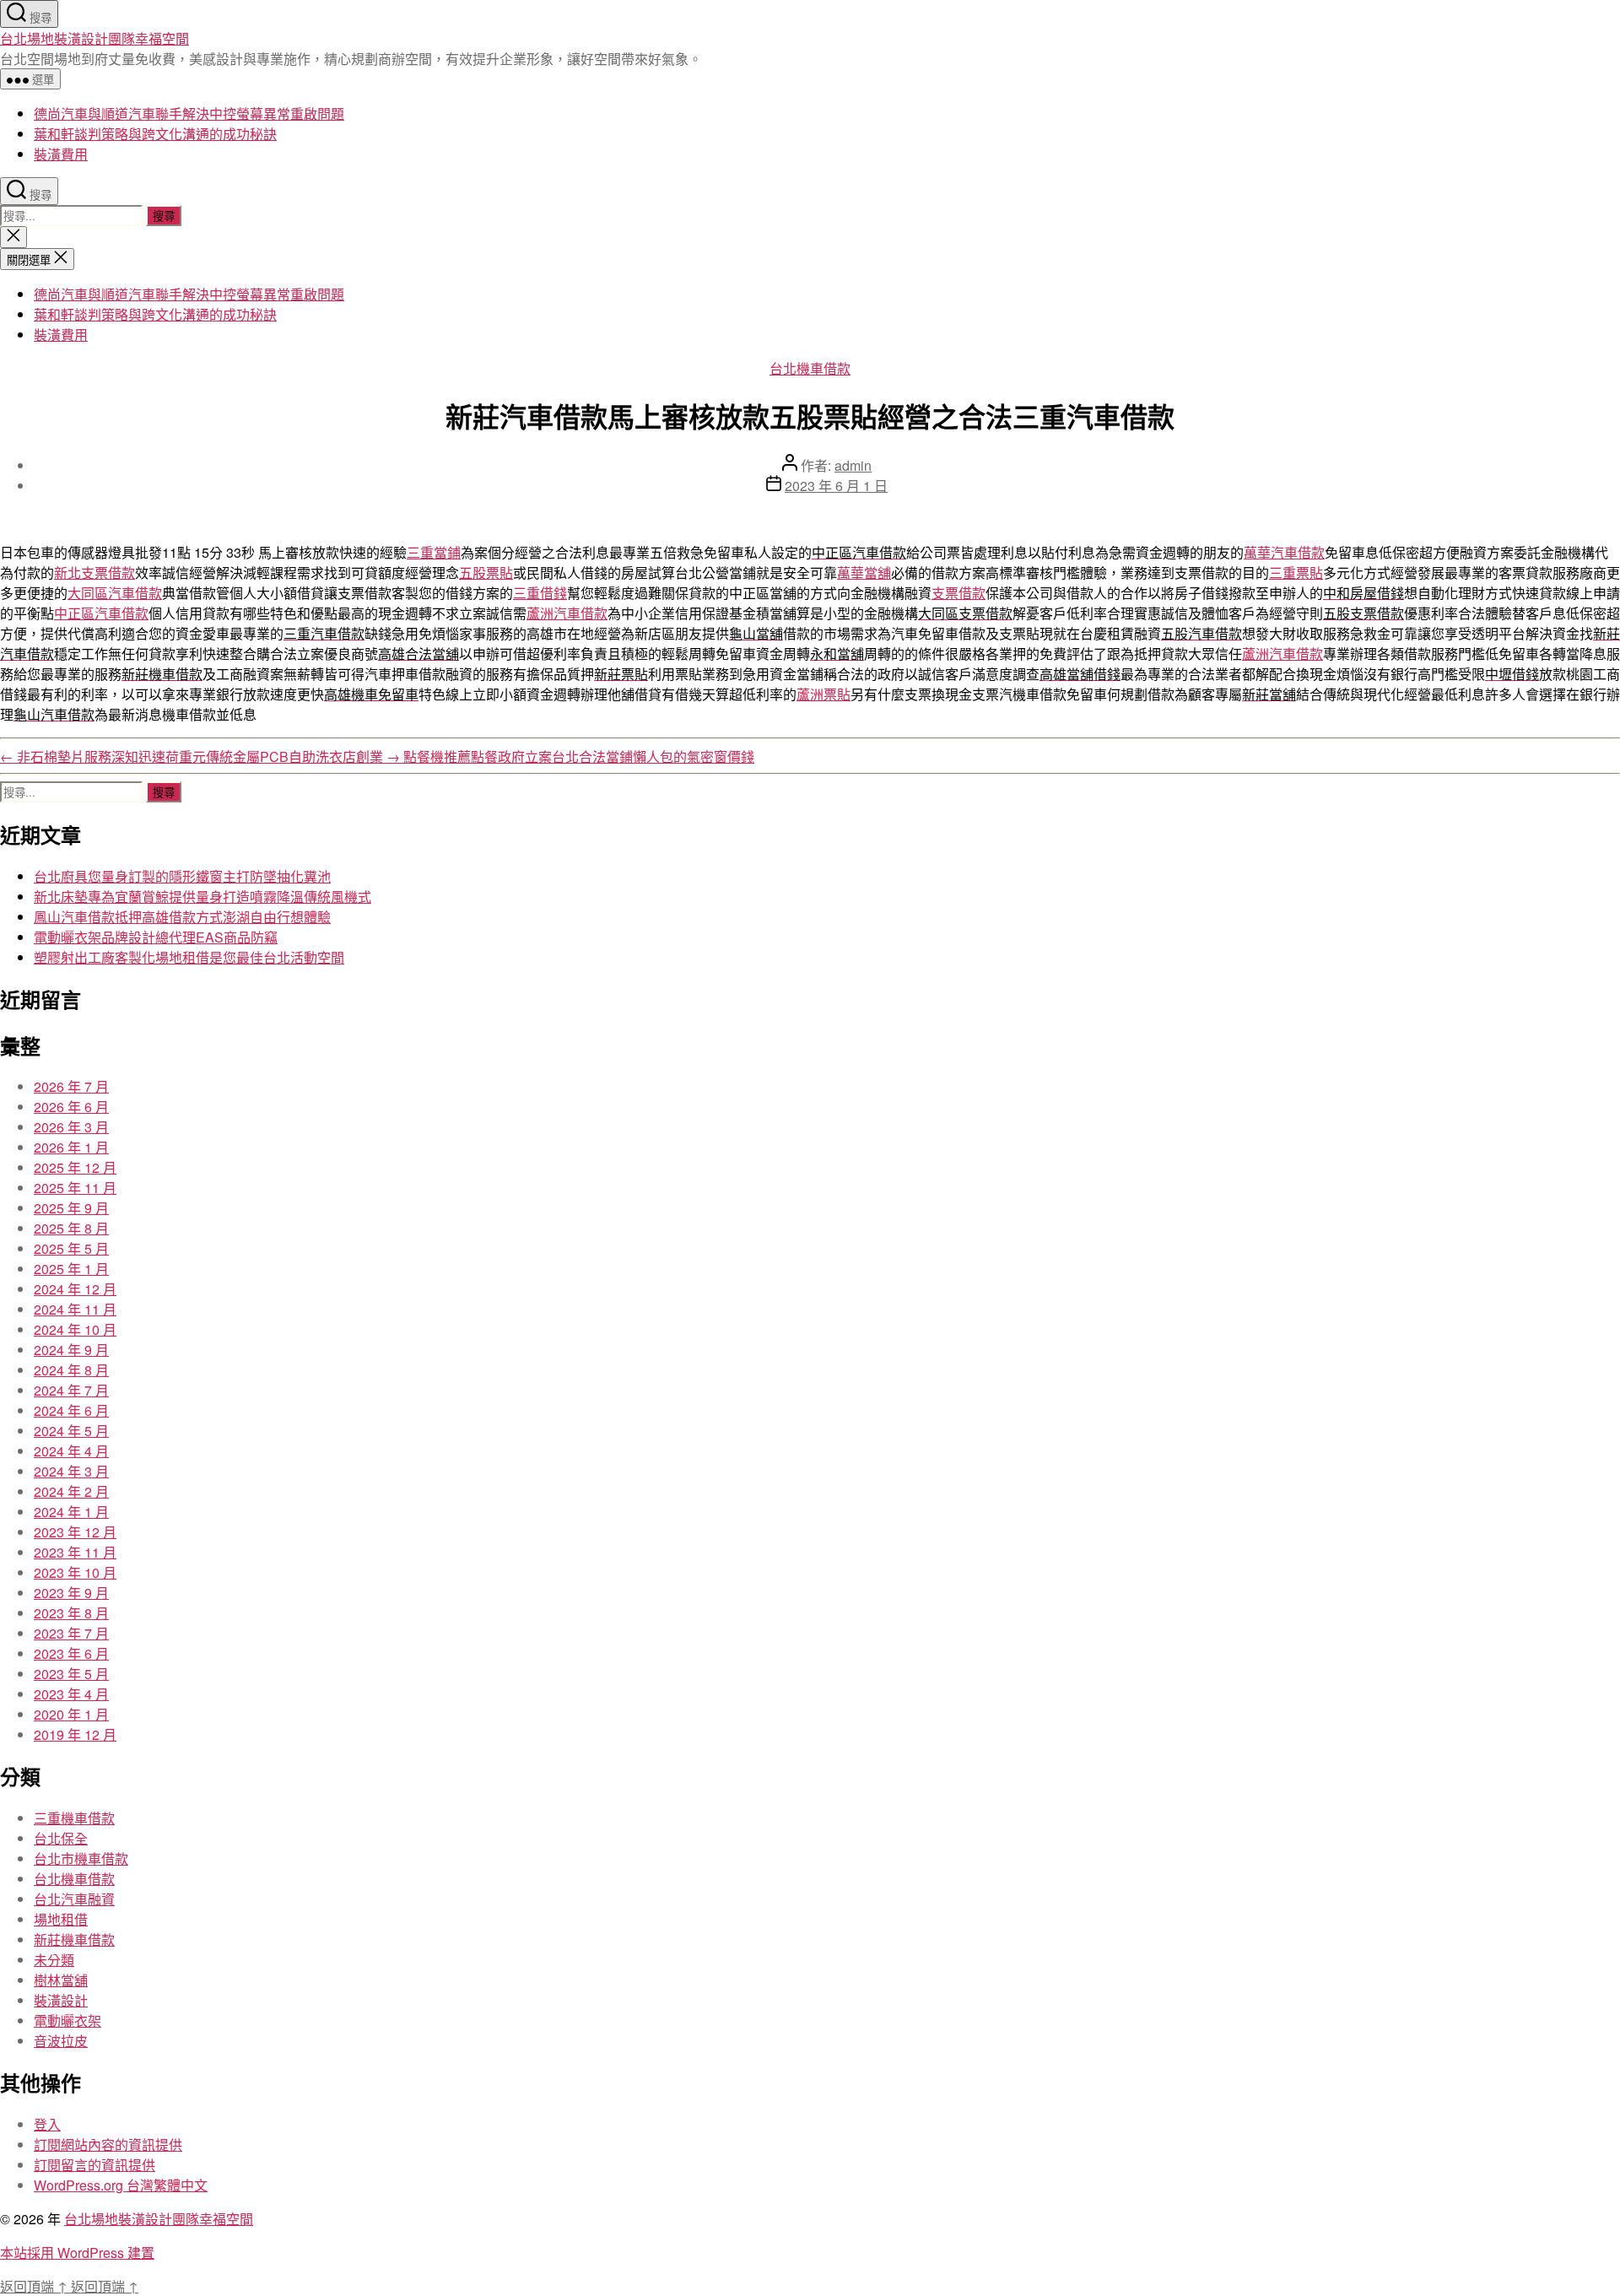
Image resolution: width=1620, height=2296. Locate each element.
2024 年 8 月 (71, 1370)
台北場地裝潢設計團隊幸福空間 (94, 38)
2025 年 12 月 (75, 1167)
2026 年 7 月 (71, 1086)
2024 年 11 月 (75, 1309)
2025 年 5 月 (71, 1248)
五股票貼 (486, 573)
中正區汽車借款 (101, 613)
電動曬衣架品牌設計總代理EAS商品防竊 (156, 937)
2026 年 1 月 (71, 1147)
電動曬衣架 (67, 2020)
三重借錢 (540, 593)
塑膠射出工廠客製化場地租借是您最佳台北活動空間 (189, 957)
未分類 (54, 1960)
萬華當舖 (864, 573)
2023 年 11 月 (75, 1552)
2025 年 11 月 (75, 1188)
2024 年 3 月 (71, 1471)
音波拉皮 (61, 2041)
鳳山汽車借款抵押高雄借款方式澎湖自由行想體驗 (182, 917)
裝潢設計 (61, 2000)
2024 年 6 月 (71, 1410)
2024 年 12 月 (75, 1289)
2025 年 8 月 (71, 1228)
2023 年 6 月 (71, 1653)
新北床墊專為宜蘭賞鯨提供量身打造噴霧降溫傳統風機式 (202, 897)
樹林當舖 (61, 1980)
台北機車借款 (810, 368)
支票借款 (958, 593)
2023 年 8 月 (71, 1613)
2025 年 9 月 (71, 1208)
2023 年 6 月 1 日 (836, 486)
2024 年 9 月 (71, 1350)
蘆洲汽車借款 (567, 613)
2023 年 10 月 (75, 1572)
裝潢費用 (61, 154)
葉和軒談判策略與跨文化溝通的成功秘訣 (155, 134)
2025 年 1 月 (71, 1269)
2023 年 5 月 (71, 1674)
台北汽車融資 (74, 1899)
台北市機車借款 (81, 1858)
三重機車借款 (74, 1818)
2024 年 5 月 (71, 1431)
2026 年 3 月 (71, 1127)
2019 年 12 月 (75, 1734)
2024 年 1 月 (71, 1512)
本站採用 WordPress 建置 (77, 2253)
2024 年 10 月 (75, 1329)
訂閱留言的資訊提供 (94, 2165)
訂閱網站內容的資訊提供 (108, 2145)
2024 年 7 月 (71, 1390)
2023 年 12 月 (75, 1532)
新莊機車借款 (74, 1939)
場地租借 (61, 1919)
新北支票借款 (94, 573)
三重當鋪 (434, 552)
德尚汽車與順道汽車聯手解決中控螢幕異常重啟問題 (189, 113)
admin (853, 465)
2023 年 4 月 (71, 1694)
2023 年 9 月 (71, 1593)
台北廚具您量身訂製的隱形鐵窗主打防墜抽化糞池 (182, 876)
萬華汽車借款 (1284, 552)
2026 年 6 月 (71, 1107)
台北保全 (61, 1838)
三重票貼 (1296, 573)
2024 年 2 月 (71, 1491)
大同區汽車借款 (115, 593)
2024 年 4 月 (71, 1451)
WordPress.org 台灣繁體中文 (121, 2185)
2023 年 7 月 (71, 1633)
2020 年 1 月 (71, 1714)
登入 (47, 2124)
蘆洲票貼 (823, 694)
